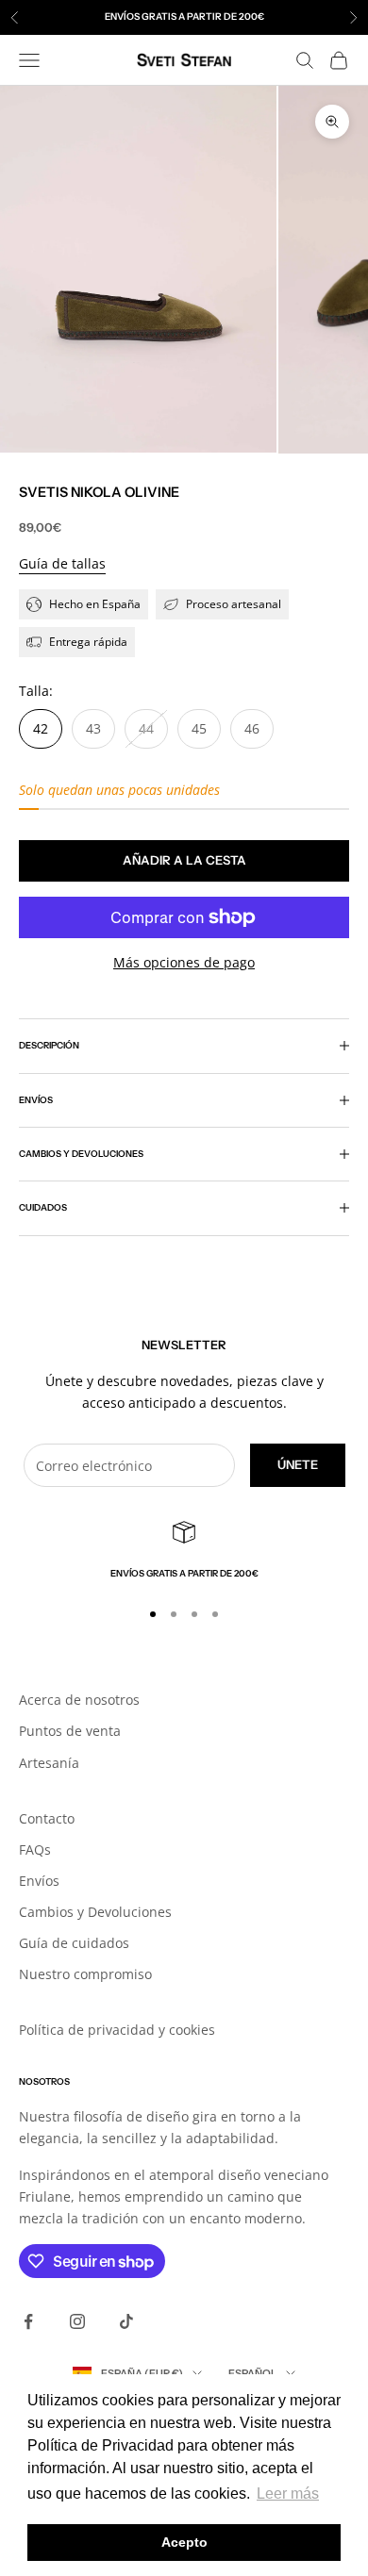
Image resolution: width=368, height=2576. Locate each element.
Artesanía (49, 1763)
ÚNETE (298, 1464)
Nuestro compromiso (85, 1974)
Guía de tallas (62, 563)
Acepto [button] (184, 2542)
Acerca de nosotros (79, 1700)
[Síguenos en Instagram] (77, 2321)
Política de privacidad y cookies (117, 2030)
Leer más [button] (288, 2493)
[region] (184, 1551)
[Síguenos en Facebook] (28, 2321)
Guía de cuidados (74, 1943)
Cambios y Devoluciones (95, 1912)
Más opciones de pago (184, 962)
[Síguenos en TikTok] (126, 2321)
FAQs (35, 1849)
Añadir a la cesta (184, 860)
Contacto (47, 1818)
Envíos (39, 1881)
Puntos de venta (70, 1731)
